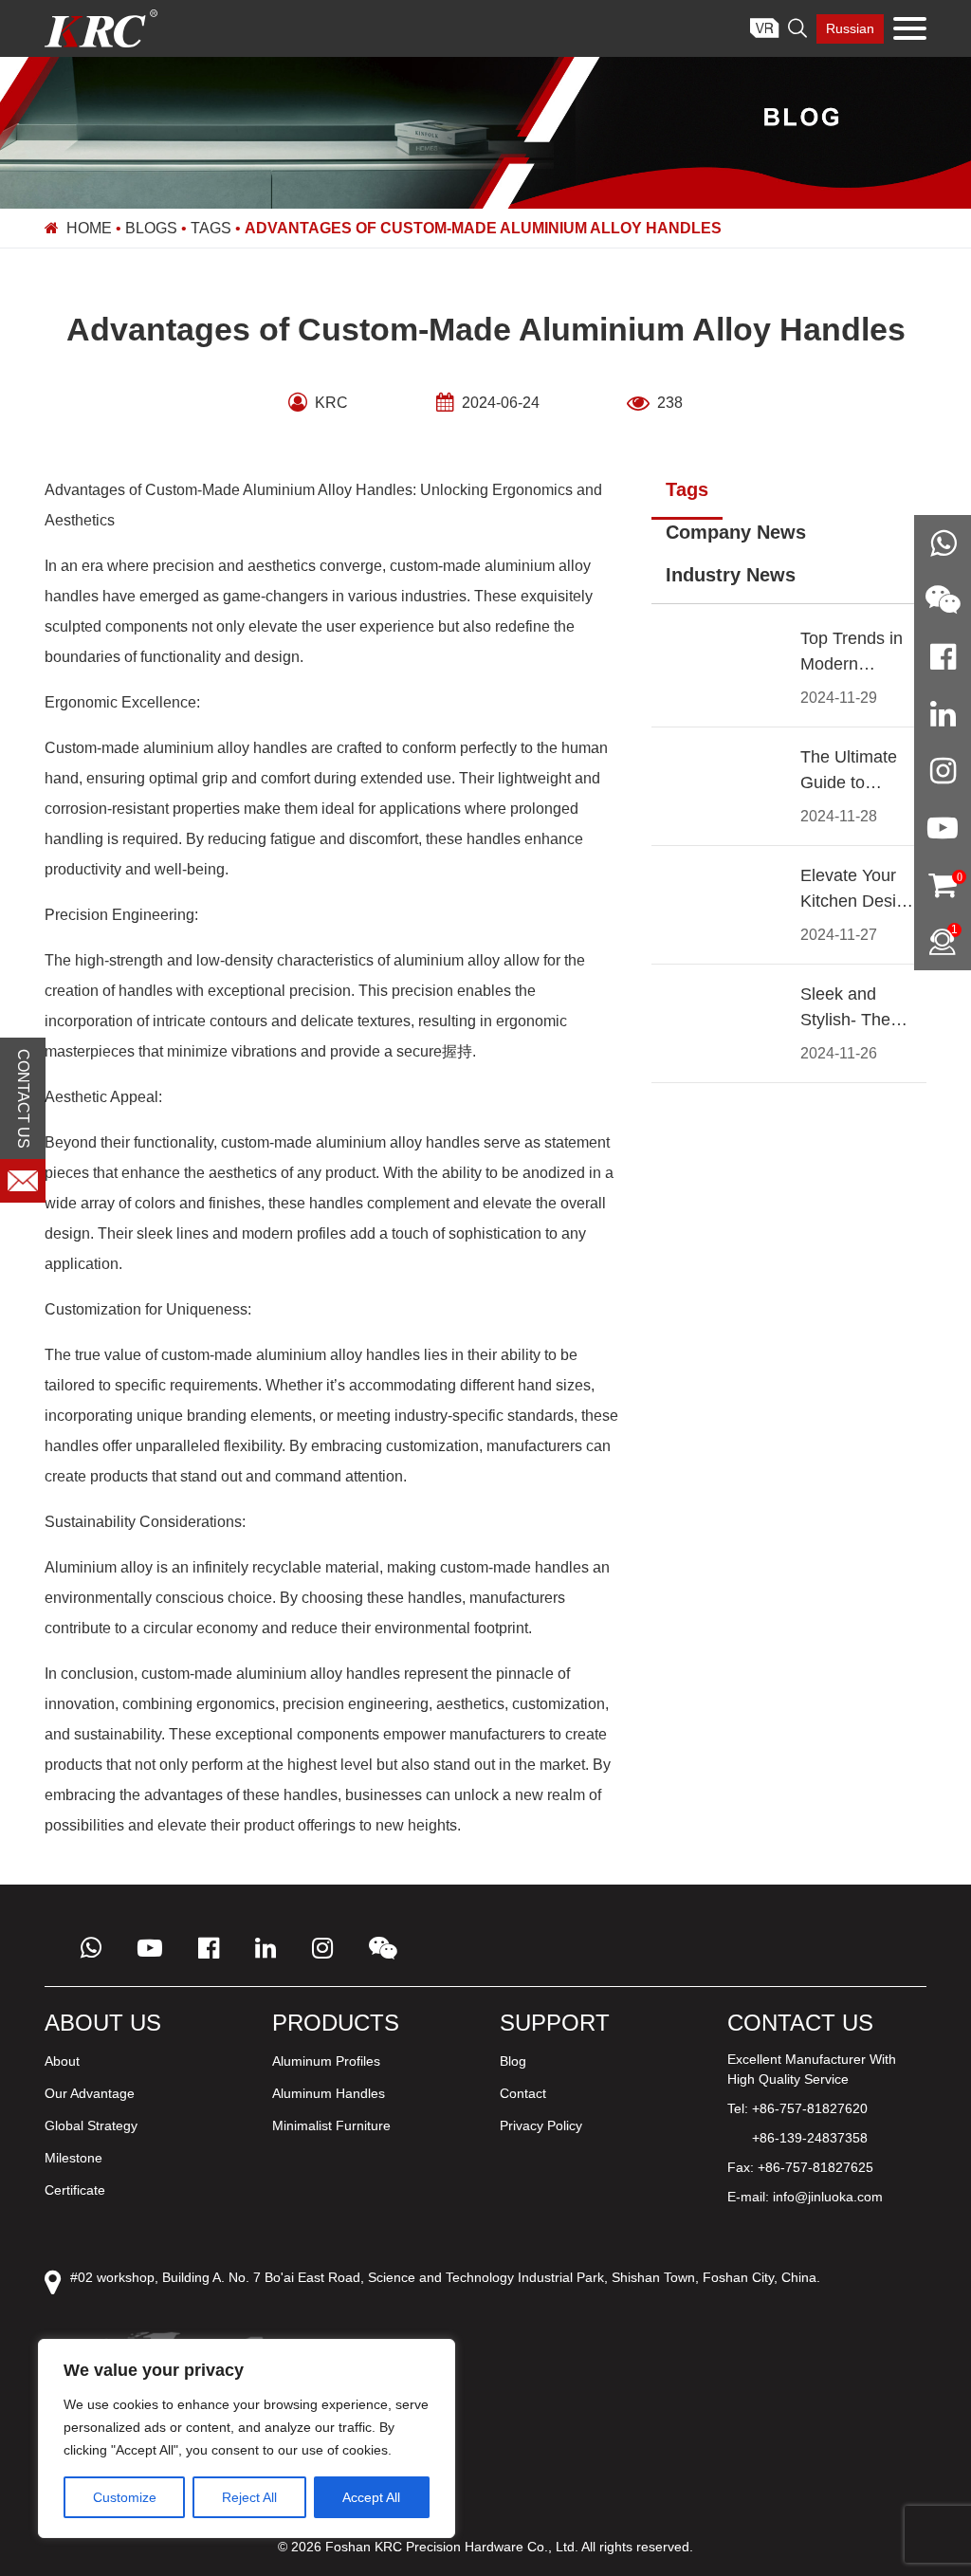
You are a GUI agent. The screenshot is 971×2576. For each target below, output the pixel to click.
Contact (523, 2093)
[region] (247, 2438)
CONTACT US (23, 1099)
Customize (125, 2497)
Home (89, 228)
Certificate (75, 2190)
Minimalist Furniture (331, 2125)
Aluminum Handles (329, 2093)
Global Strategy (91, 2125)
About (62, 2061)
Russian (850, 28)
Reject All (249, 2497)
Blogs (151, 228)
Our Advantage (90, 2093)
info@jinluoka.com (828, 2197)
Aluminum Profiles (326, 2061)
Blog (513, 2061)
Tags (211, 228)
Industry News (731, 575)
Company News (736, 532)
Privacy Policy (541, 2125)
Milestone (73, 2158)
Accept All (371, 2497)
